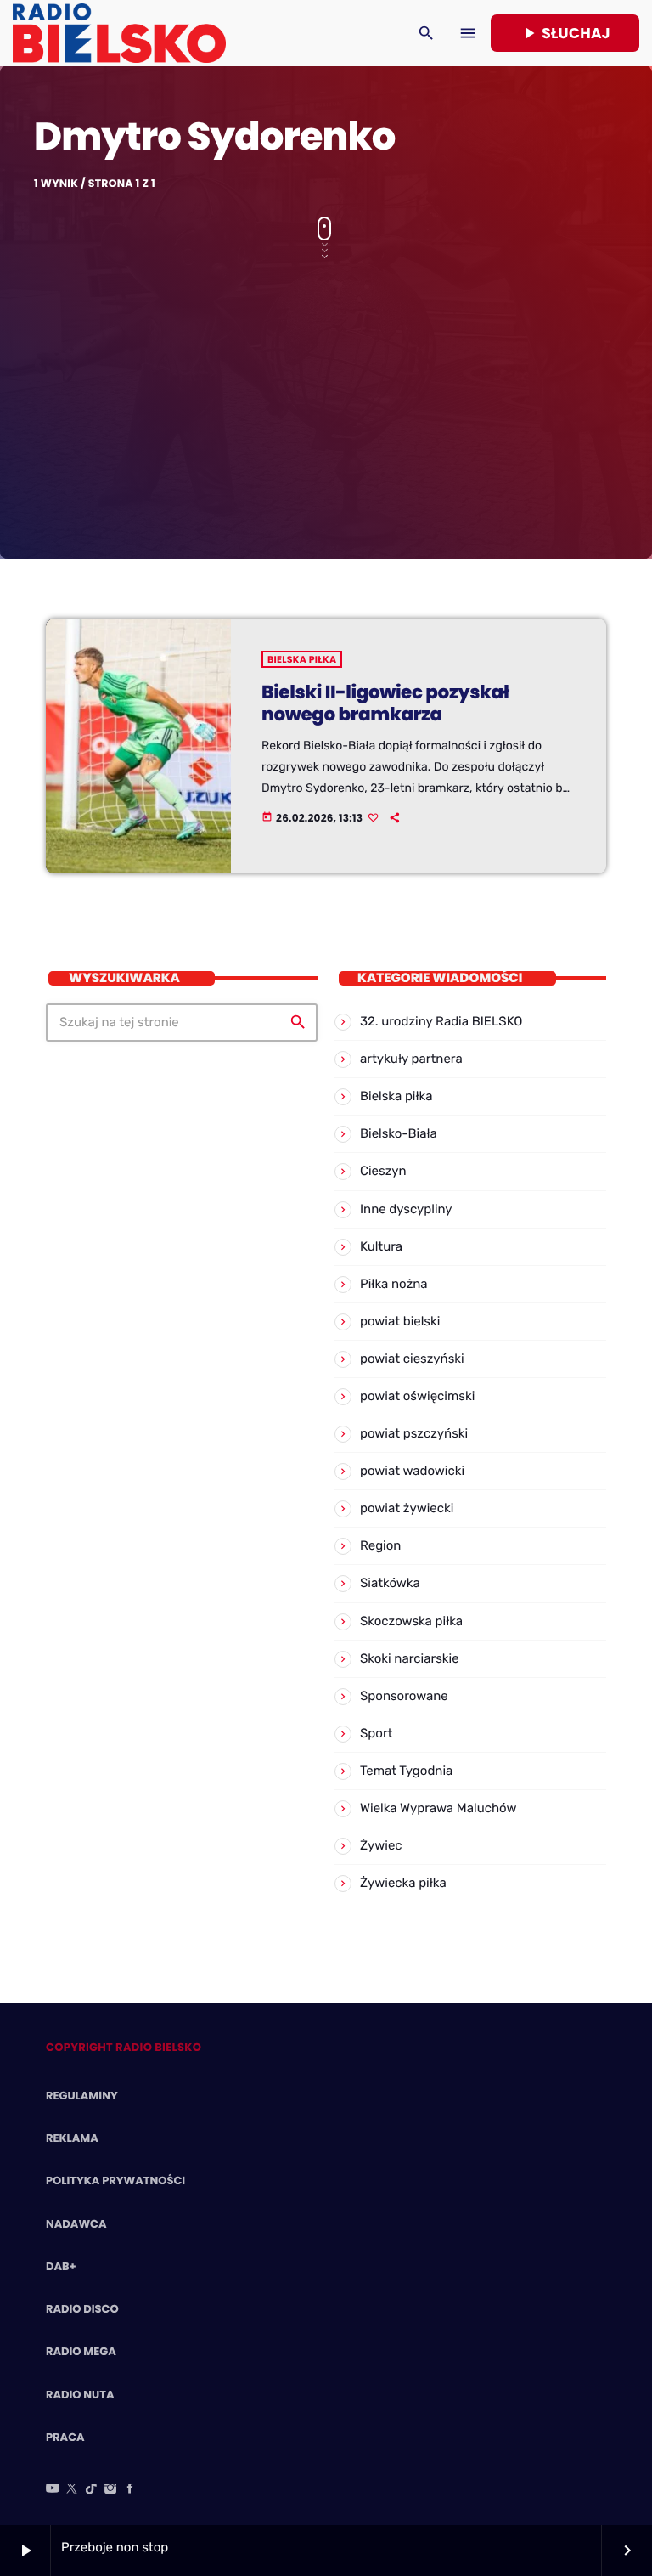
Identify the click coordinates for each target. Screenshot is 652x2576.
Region (380, 1545)
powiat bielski (400, 1321)
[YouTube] (53, 2490)
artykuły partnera (411, 1059)
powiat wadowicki (412, 1471)
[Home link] (119, 33)
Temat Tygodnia (406, 1771)
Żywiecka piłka (403, 1883)
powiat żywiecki (407, 1508)
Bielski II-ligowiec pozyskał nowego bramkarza (385, 703)
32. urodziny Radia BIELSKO (441, 1021)
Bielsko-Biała (399, 1133)
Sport (376, 1733)
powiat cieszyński (412, 1359)
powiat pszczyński (414, 1433)
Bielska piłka (302, 659)
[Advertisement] (326, 398)
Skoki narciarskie (410, 1658)
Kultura (381, 1246)
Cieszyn (383, 1171)
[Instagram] (110, 2490)
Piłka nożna (394, 1284)
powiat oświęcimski (417, 1396)
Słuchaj (565, 33)
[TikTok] (92, 2490)
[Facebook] (130, 2490)
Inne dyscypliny (406, 1209)
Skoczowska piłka (411, 1621)
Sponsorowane (404, 1696)
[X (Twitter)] (72, 2490)
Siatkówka (390, 1583)
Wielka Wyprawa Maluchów (438, 1808)
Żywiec (381, 1845)
